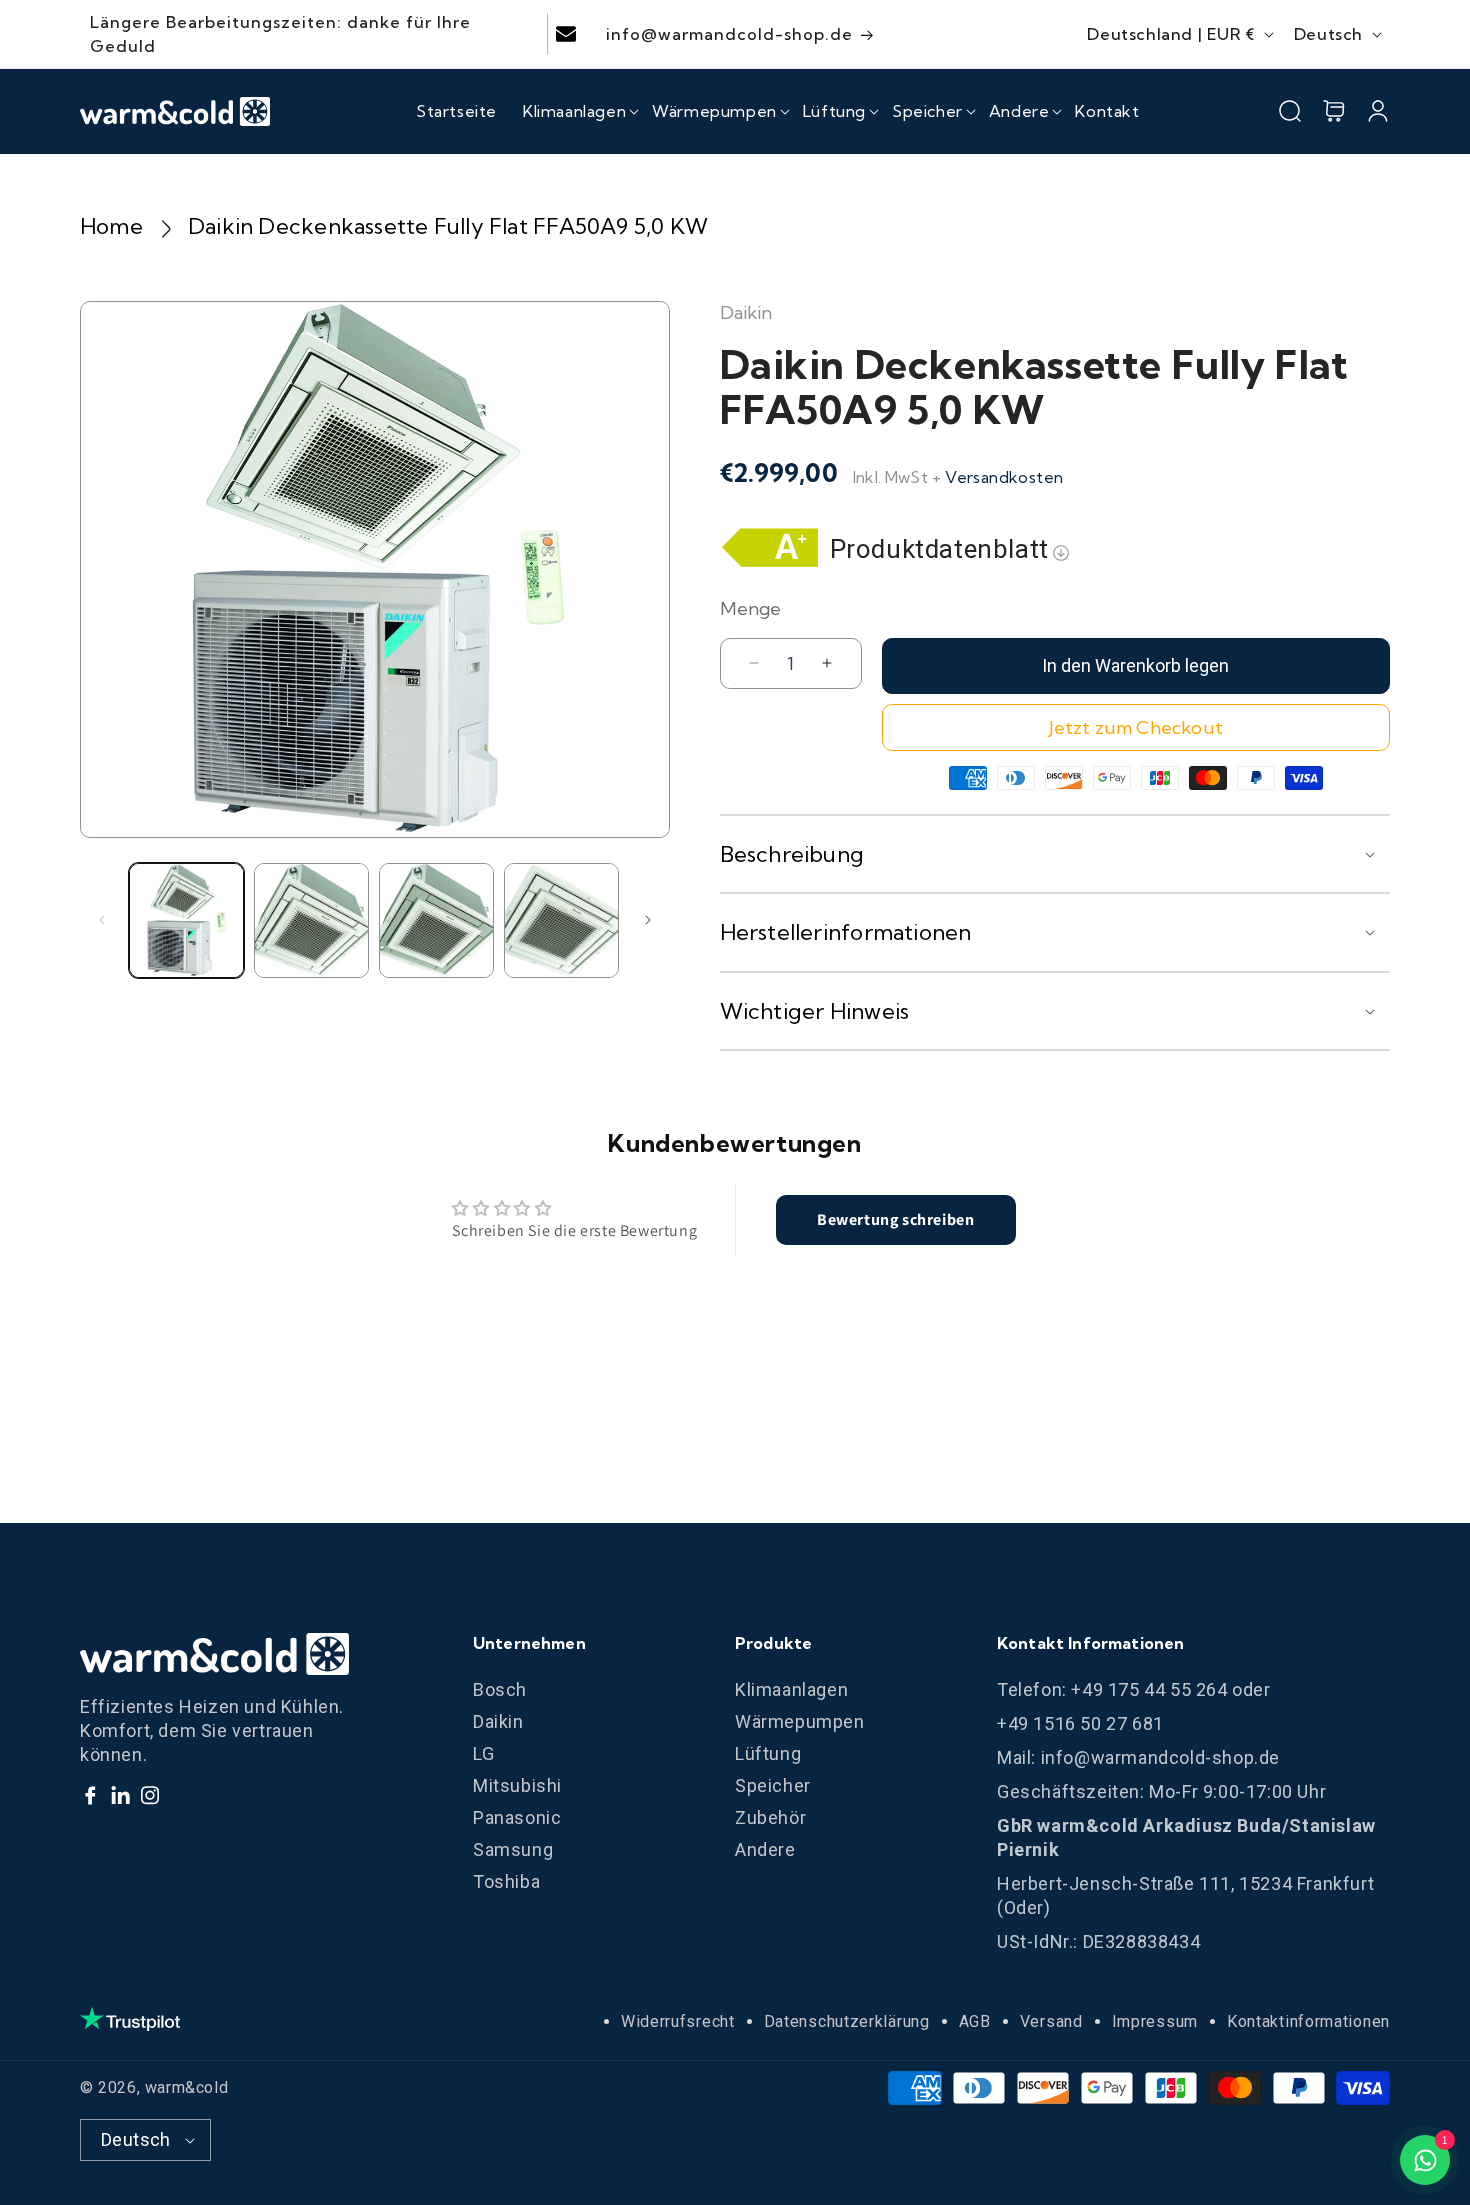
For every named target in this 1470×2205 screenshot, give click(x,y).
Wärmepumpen (800, 1721)
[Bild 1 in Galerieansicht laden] (186, 920)
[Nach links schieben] (102, 920)
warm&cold (186, 2087)
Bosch (500, 1689)
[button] (574, 111)
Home (111, 226)
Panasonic (517, 1817)
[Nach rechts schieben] (648, 920)
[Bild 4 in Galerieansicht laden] (561, 920)
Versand (1051, 2021)
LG (483, 1753)
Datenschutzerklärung (847, 2021)
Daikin (498, 1721)
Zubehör (770, 1817)
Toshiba (506, 1881)
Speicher (773, 1785)
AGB (975, 2021)
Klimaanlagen (791, 1689)
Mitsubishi (517, 1785)
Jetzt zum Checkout (1136, 727)
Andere (765, 1849)
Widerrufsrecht (678, 2021)
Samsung (513, 1849)
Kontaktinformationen (1308, 2021)
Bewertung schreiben (895, 1219)
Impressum (1155, 2021)
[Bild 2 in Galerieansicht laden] (311, 920)
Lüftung (768, 1753)
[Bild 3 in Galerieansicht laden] (436, 920)
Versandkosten (1004, 477)
